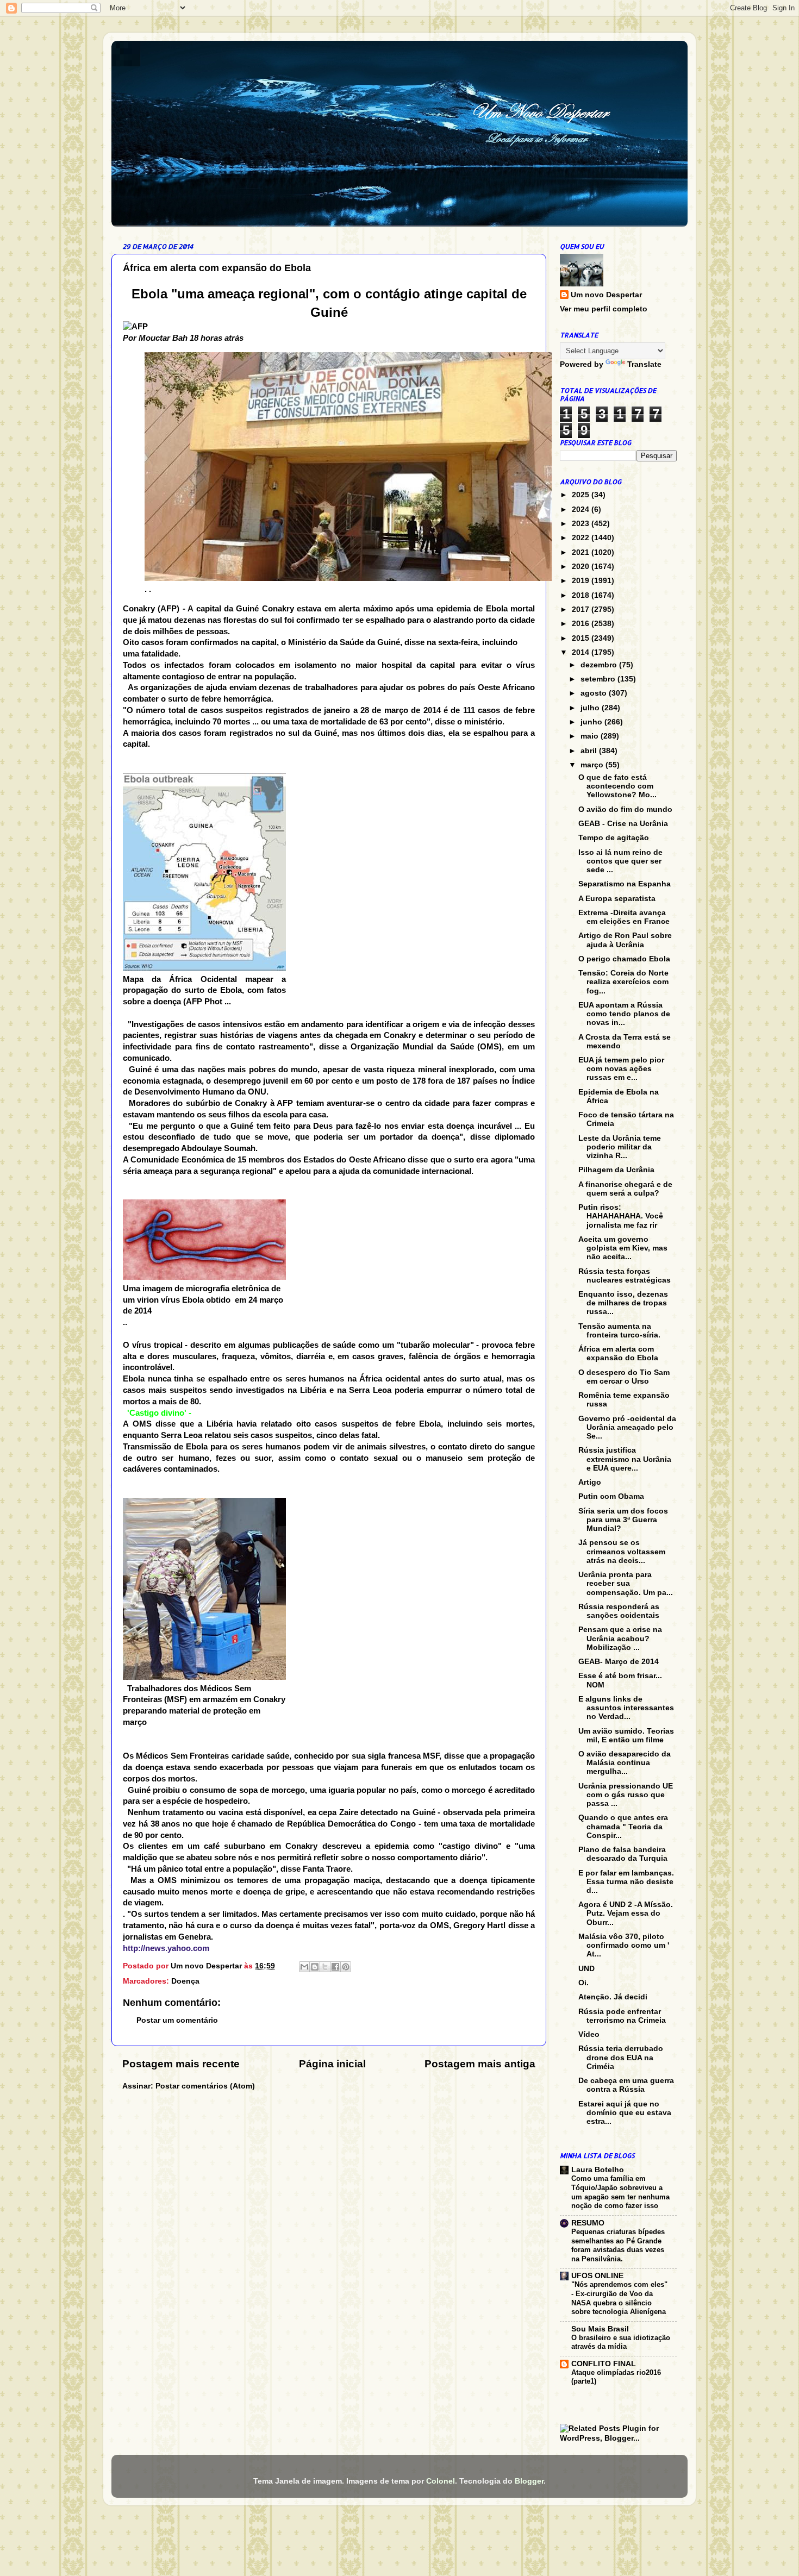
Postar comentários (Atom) (205, 2086)
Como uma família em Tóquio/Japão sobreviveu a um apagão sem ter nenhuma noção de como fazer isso (620, 2192)
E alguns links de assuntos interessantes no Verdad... (626, 1708)
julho (591, 708)
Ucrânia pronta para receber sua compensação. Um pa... (626, 1583)
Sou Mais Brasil (600, 2329)
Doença (185, 1981)
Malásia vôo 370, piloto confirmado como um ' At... (624, 1945)
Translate (644, 364)
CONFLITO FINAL (604, 2364)
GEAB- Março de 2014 (619, 1662)
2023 (582, 524)
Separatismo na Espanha (625, 884)
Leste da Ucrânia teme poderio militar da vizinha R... (620, 1147)
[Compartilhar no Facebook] (335, 1967)
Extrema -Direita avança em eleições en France (624, 917)
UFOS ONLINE (597, 2276)
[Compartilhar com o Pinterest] (346, 1967)
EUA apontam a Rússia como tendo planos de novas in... (624, 1014)
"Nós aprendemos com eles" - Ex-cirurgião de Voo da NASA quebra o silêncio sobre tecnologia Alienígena (619, 2298)
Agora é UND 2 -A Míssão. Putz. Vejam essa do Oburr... (626, 1913)
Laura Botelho (598, 2170)
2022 (582, 538)
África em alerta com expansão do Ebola (618, 1353)
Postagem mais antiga (480, 2064)
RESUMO (588, 2223)
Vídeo (589, 2034)
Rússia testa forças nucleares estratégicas (625, 1276)
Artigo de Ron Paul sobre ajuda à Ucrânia (625, 940)
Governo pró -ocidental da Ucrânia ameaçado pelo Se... (627, 1427)
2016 (582, 624)
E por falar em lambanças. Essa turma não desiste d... (626, 1882)
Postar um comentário (177, 2020)
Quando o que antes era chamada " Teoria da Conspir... (623, 1826)
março (593, 765)
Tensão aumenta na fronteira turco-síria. (619, 1331)
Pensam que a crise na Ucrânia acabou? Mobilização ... (620, 1638)
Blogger (529, 2481)
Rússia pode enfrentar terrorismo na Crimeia (622, 2016)
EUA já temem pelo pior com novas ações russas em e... (621, 1069)
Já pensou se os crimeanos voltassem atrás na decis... (622, 1551)
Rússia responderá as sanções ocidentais (619, 1611)
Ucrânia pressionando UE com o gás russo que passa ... (626, 1795)
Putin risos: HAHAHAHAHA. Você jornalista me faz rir (621, 1216)
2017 (582, 609)
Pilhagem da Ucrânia (616, 1170)
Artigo (590, 1482)
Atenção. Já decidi (613, 1997)
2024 (582, 509)
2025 (582, 495)
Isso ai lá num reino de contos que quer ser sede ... (620, 861)
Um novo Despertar (606, 295)
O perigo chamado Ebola (624, 959)
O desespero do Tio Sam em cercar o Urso (624, 1377)
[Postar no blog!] (315, 1967)
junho (592, 722)
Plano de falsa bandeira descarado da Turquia (623, 1854)
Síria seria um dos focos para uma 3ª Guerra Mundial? (623, 1520)
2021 (582, 552)
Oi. (583, 1983)
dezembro (600, 665)
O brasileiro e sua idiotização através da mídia (621, 2342)
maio (591, 736)
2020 (582, 567)
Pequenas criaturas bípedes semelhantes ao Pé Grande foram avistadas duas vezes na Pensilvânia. (618, 2245)
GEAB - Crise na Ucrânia (623, 824)
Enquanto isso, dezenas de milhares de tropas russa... (623, 1303)
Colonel (441, 2481)
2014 (582, 652)
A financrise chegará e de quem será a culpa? (625, 1189)
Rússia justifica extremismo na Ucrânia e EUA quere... (625, 1459)
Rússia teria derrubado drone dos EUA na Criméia (621, 2057)
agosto (595, 693)
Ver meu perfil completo (604, 309)
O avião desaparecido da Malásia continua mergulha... (625, 1763)
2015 (582, 638)
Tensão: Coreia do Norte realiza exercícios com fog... (623, 982)
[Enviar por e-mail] (304, 1967)
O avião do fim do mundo (625, 809)
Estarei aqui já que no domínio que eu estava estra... (625, 2113)
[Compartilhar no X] (325, 1967)
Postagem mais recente (181, 2064)
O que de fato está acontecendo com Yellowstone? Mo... (617, 786)
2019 (582, 581)
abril (590, 751)
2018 (582, 595)
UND (586, 1969)
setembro (599, 679)
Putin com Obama (611, 1496)
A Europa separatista (617, 899)
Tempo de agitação (614, 838)
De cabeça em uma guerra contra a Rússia (626, 2085)
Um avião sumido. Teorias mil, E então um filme (626, 1736)
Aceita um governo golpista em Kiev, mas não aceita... (623, 1248)
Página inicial (332, 2064)
